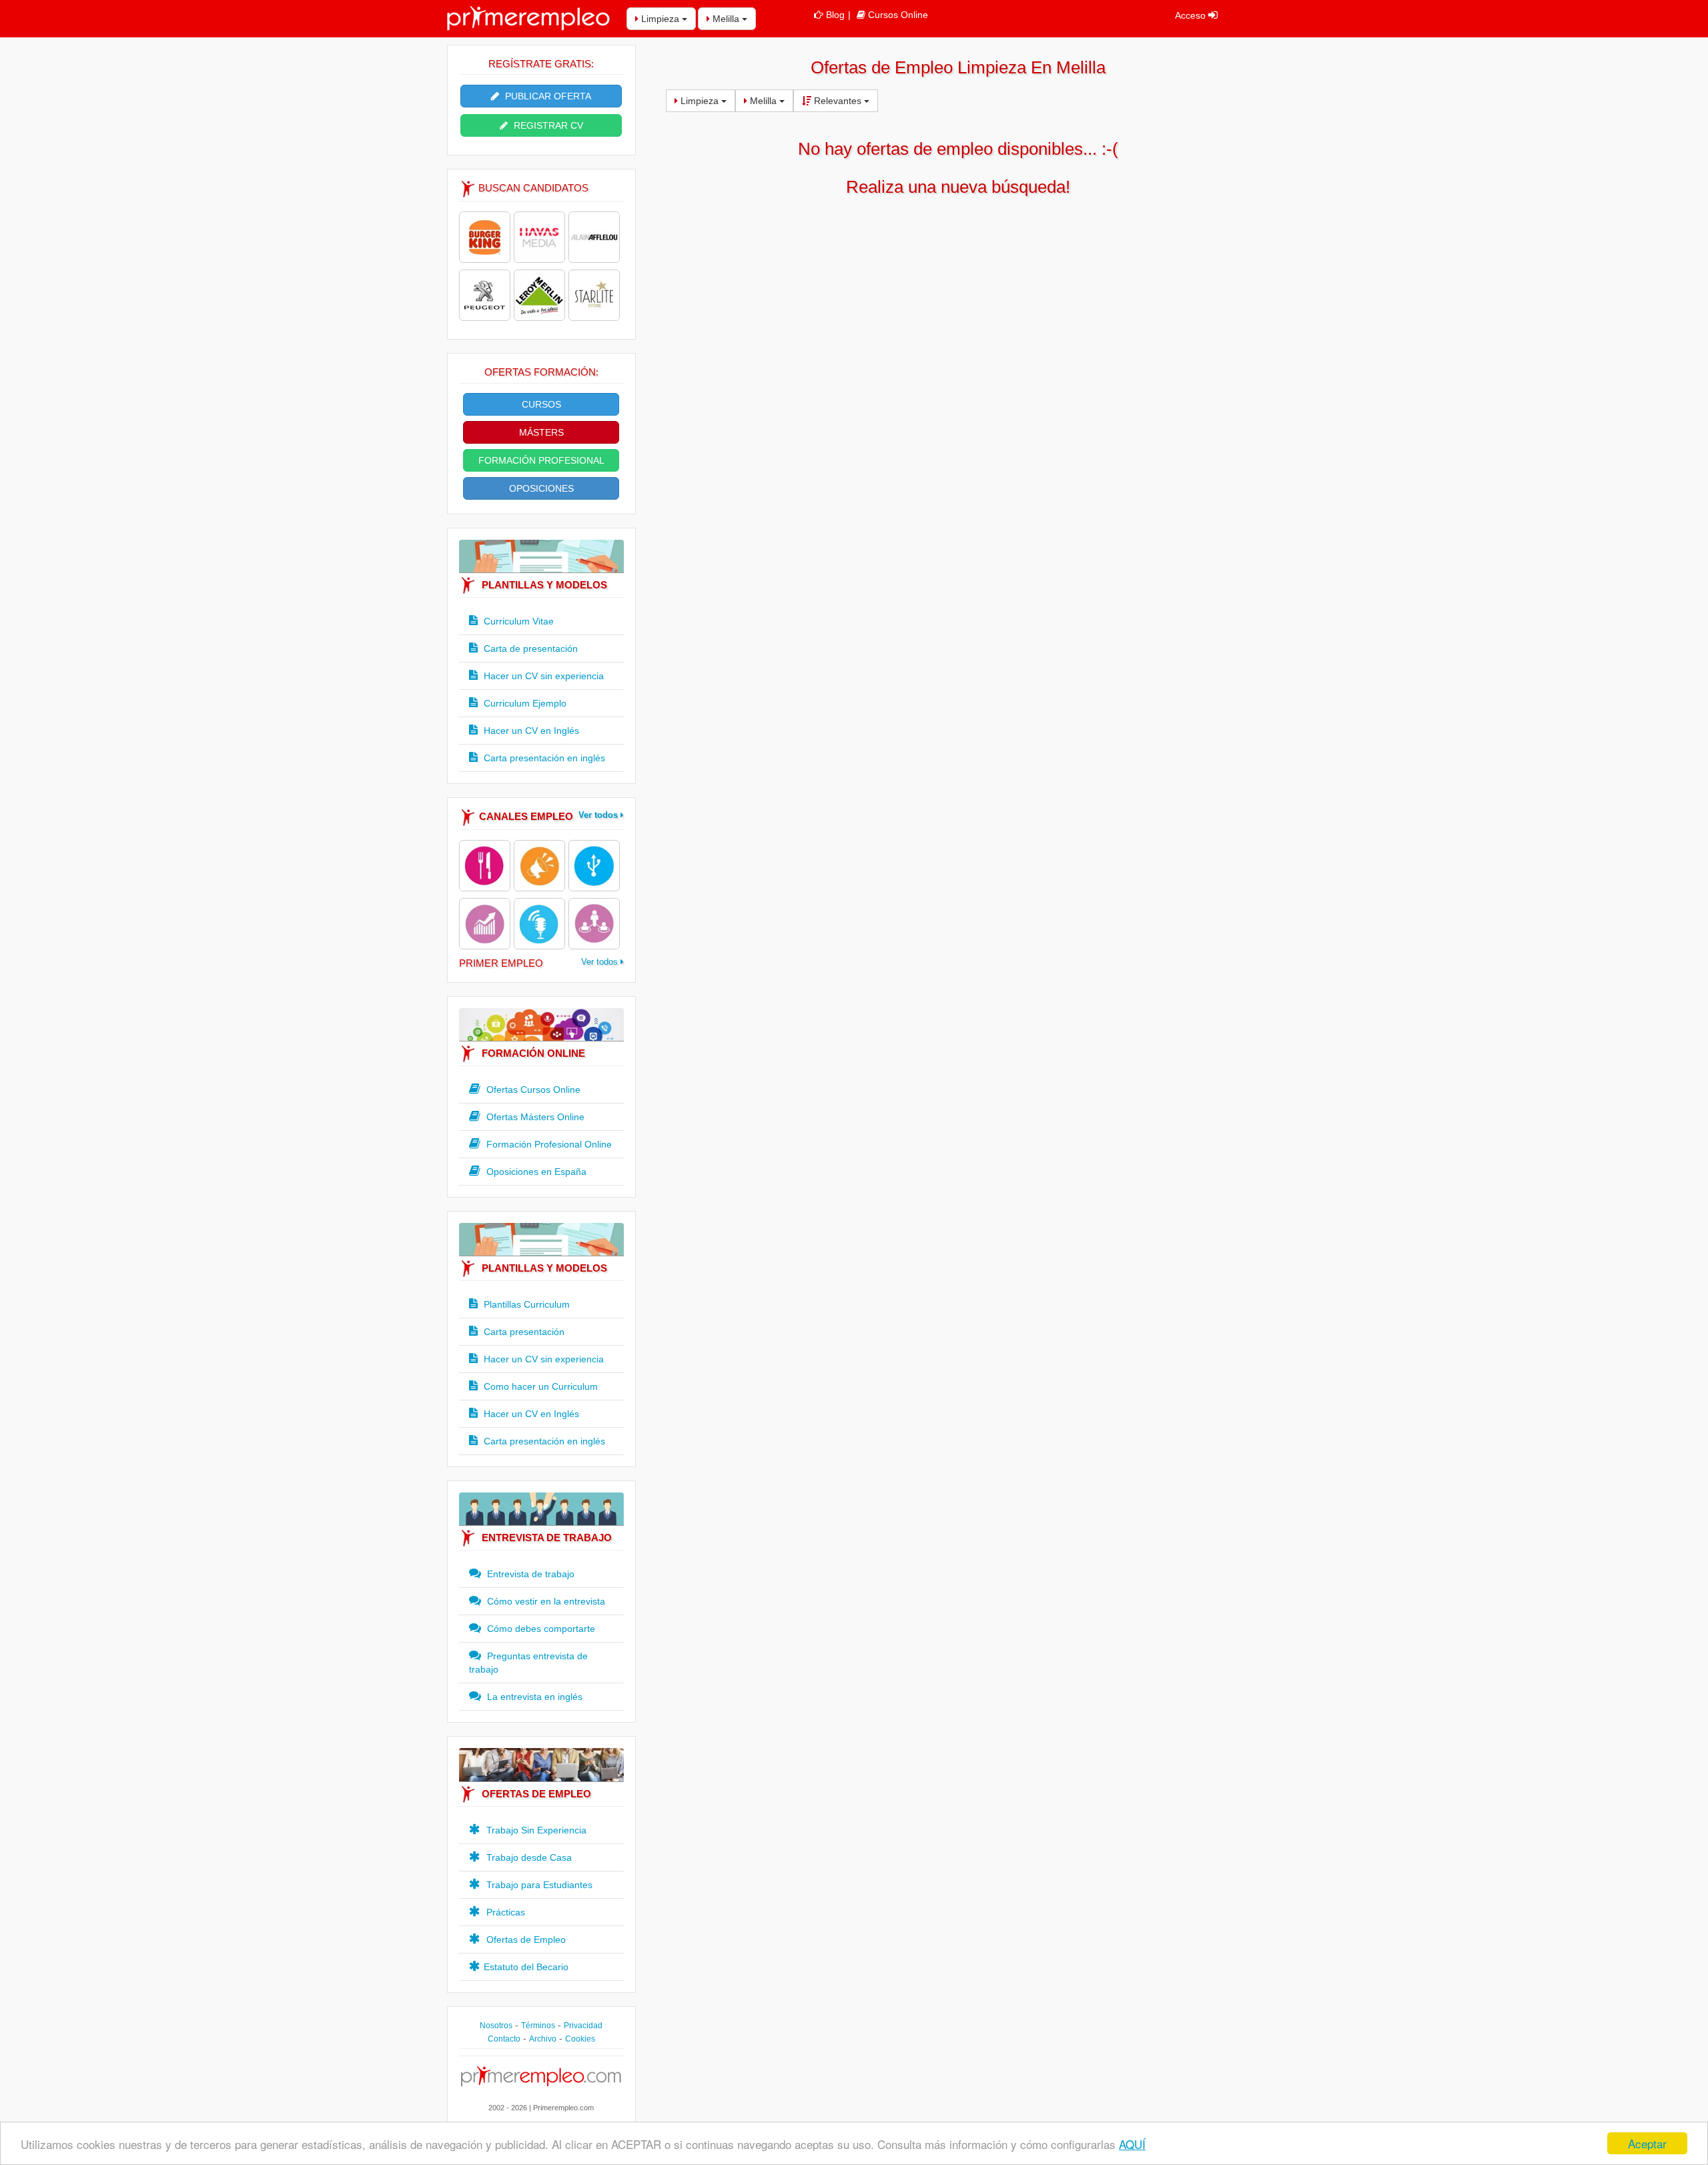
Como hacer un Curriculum (539, 1386)
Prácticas (504, 1912)
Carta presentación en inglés (543, 758)
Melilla (726, 19)
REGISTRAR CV (547, 125)
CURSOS (541, 404)
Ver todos (599, 815)
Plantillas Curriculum (525, 1304)
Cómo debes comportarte (540, 1629)
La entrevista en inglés (533, 1697)
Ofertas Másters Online (534, 1117)
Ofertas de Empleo (525, 1939)
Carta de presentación (529, 648)
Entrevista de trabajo (529, 1574)
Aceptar (1647, 2143)
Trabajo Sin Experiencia (535, 1830)
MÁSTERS (541, 432)
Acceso (1192, 15)
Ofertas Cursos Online (532, 1090)
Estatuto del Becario (526, 1967)
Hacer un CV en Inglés (530, 731)
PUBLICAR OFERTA (547, 96)
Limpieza (660, 19)
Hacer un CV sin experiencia (542, 676)
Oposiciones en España (535, 1172)
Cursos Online (898, 15)
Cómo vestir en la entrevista (545, 1601)
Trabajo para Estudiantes (538, 1885)
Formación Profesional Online (548, 1144)
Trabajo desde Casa (528, 1857)
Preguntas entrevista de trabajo (528, 1663)
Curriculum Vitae (517, 621)
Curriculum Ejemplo (524, 703)
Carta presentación (523, 1332)
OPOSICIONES (541, 488)
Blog (835, 15)
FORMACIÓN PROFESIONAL (541, 460)
